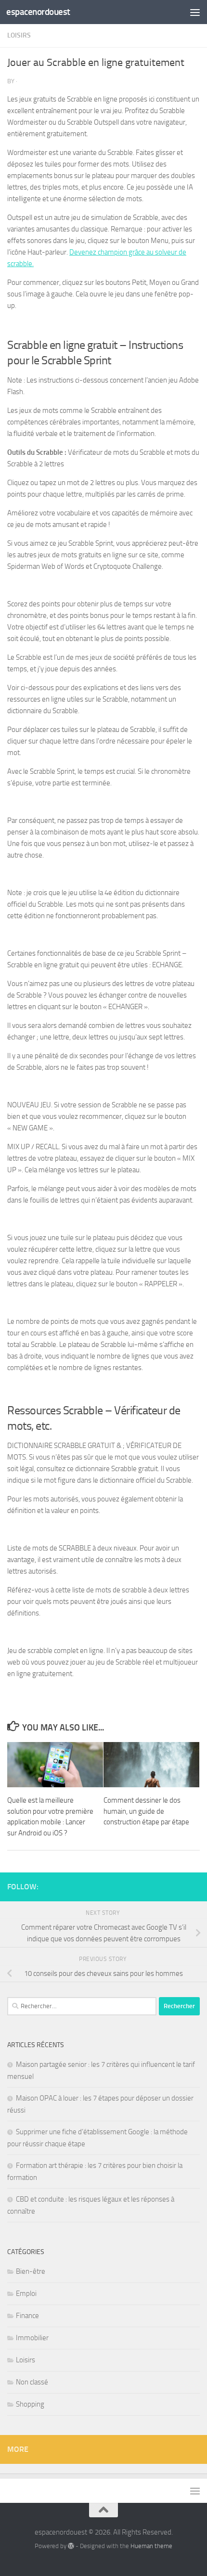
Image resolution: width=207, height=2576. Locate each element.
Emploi (26, 2294)
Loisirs (19, 35)
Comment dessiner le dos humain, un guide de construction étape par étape (146, 1811)
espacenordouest (38, 12)
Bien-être (31, 2271)
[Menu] (195, 12)
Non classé (32, 2382)
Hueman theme (151, 2546)
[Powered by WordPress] (71, 2546)
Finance (27, 2316)
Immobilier (32, 2338)
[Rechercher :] (82, 2006)
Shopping (30, 2404)
